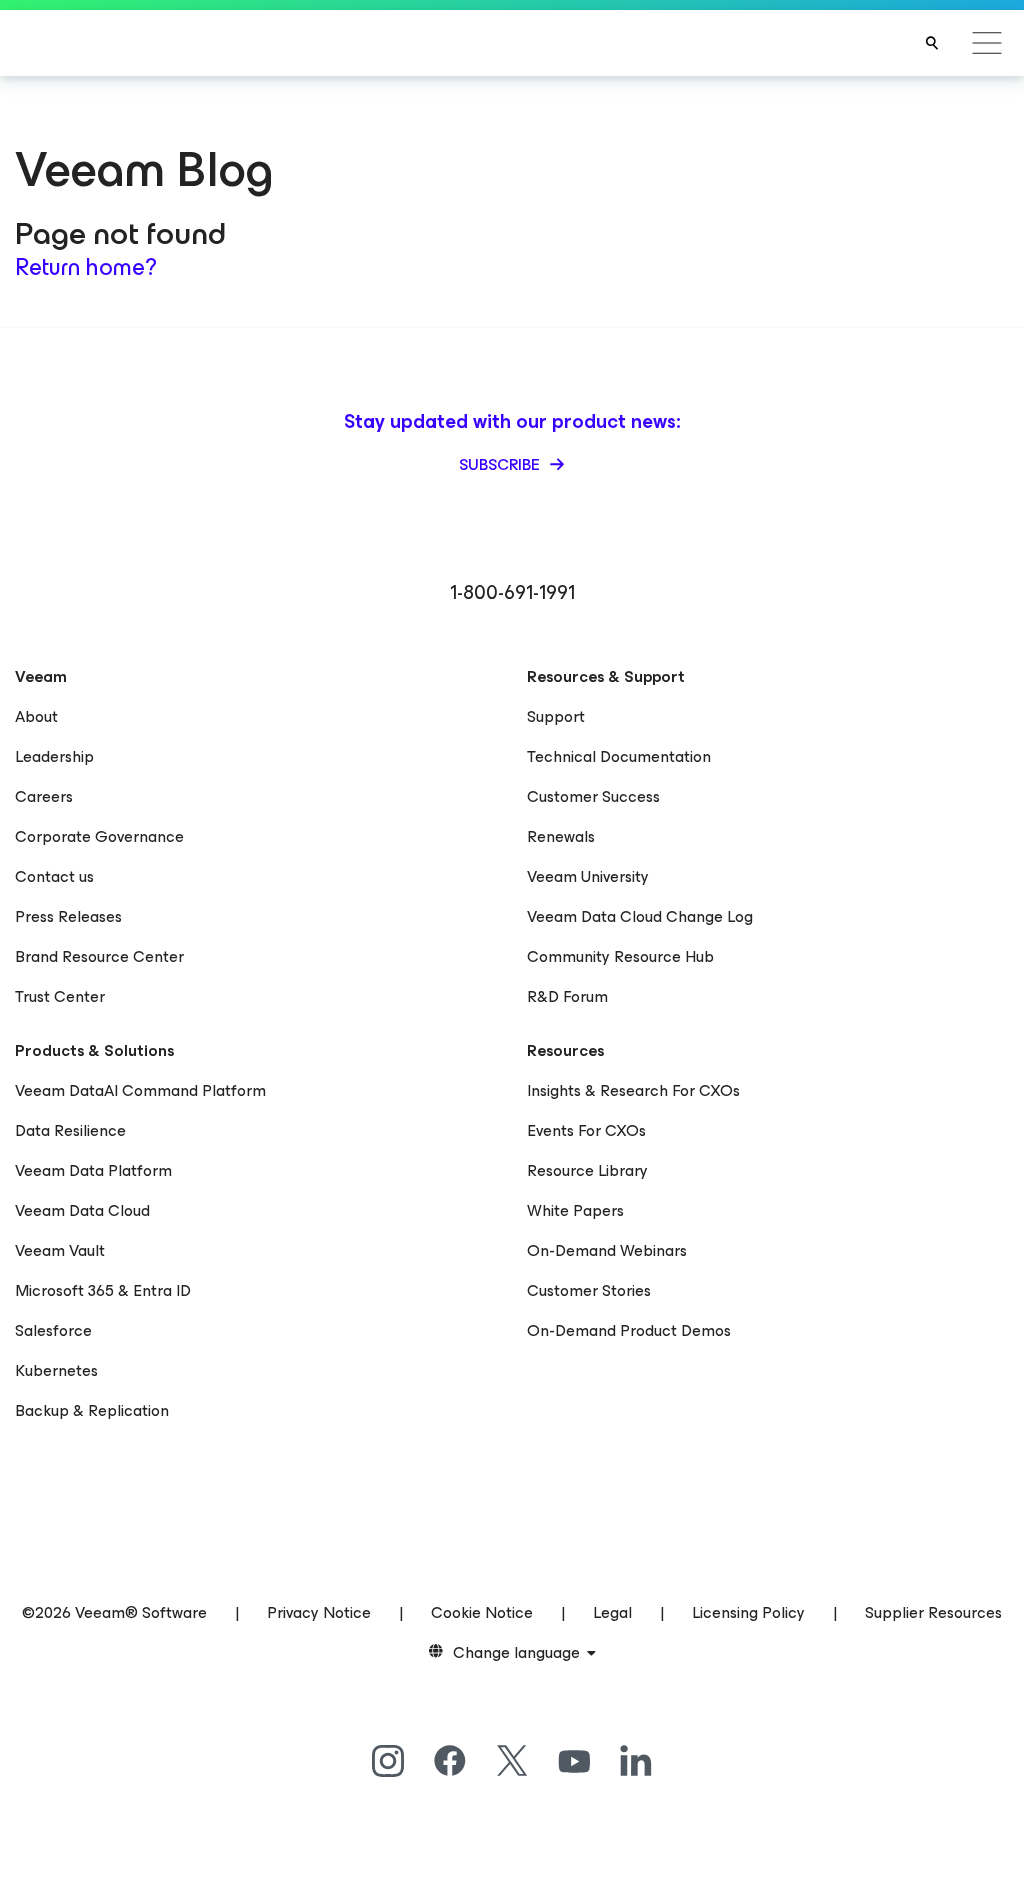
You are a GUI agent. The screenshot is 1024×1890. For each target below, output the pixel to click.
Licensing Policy (748, 1612)
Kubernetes (56, 1370)
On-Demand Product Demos (629, 1330)
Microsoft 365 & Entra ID (103, 1290)
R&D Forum (567, 996)
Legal (612, 1612)
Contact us (54, 876)
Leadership (54, 756)
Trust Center (60, 996)
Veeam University (588, 876)
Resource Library (587, 1170)
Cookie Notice (482, 1612)
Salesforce (53, 1330)
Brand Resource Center (99, 956)
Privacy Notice (319, 1612)
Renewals (561, 836)
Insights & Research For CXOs (633, 1090)
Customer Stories (589, 1290)
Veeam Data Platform (93, 1170)
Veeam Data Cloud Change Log (640, 916)
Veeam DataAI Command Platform (140, 1090)
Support (556, 716)
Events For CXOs (586, 1130)
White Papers (575, 1210)
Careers (44, 796)
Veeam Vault (60, 1250)
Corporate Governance (99, 836)
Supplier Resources (933, 1612)
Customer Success (593, 796)
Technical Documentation (619, 756)
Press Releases (68, 916)
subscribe (501, 464)
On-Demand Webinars (607, 1250)
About (36, 716)
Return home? (86, 267)
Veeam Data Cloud (82, 1210)
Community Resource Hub (620, 956)
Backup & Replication (92, 1410)
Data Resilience (70, 1130)
